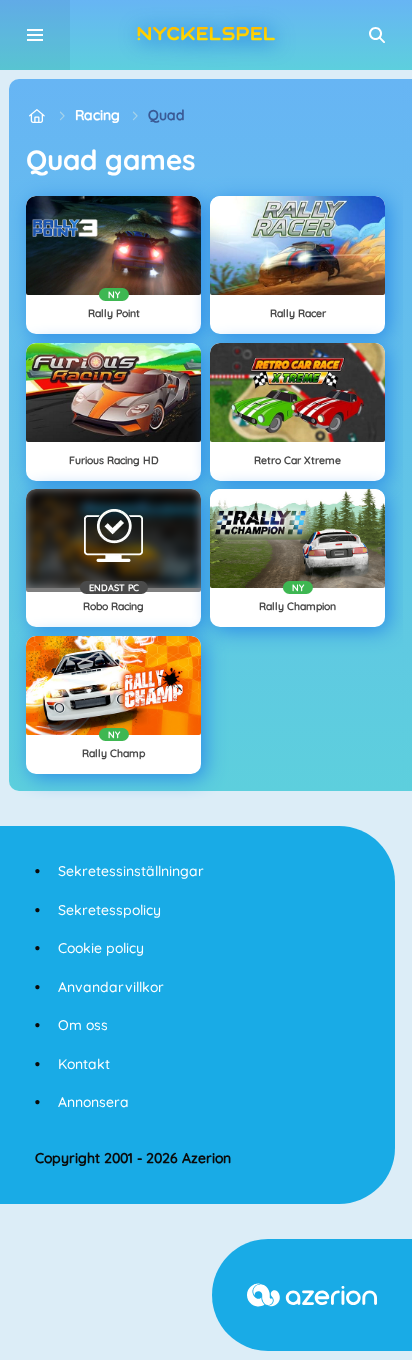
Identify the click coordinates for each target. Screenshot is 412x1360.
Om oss (83, 1025)
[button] (377, 35)
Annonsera (93, 1102)
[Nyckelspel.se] (36, 115)
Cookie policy (101, 948)
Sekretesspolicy (109, 910)
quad (166, 115)
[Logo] (206, 35)
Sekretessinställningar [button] (131, 871)
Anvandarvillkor (111, 987)
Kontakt (84, 1064)
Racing (97, 115)
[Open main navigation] (35, 35)
